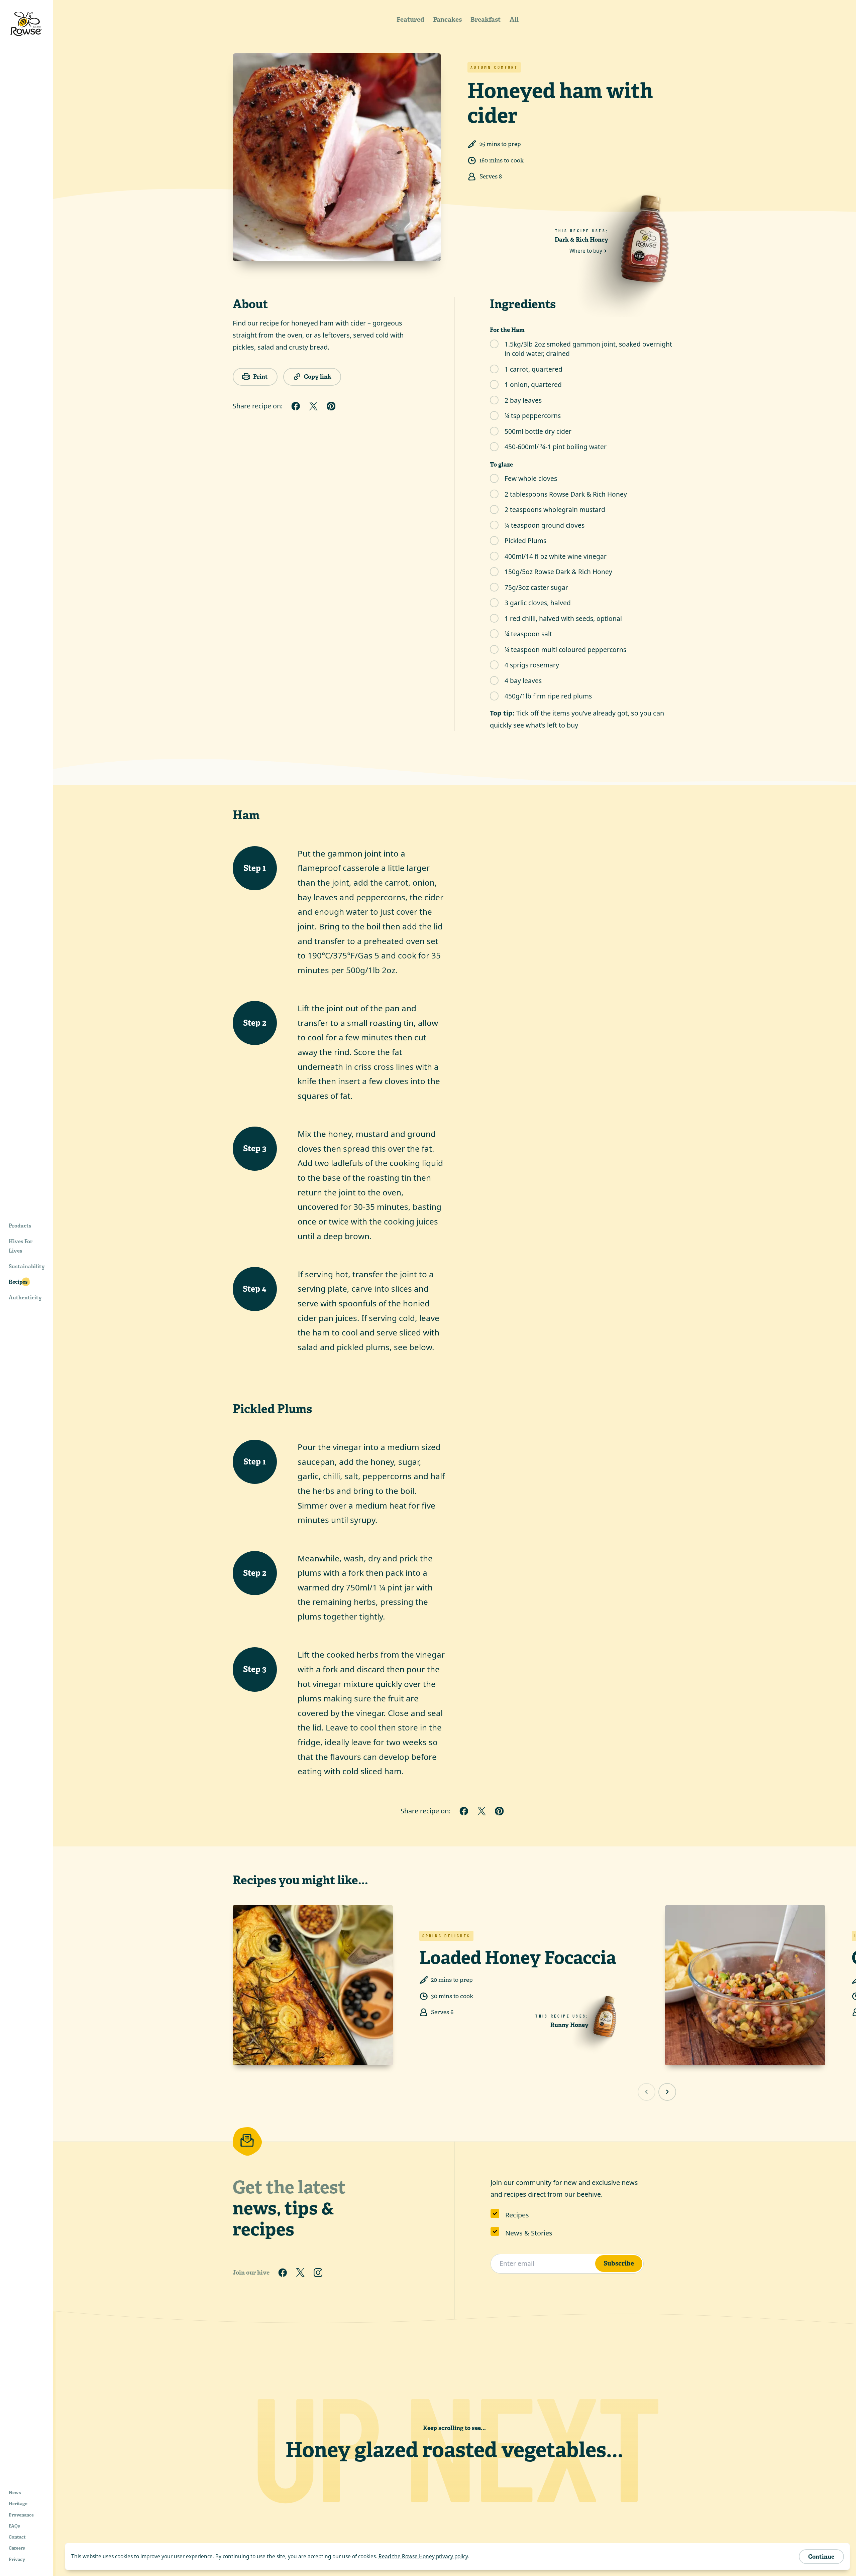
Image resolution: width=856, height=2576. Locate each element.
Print (260, 376)
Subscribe (619, 2263)
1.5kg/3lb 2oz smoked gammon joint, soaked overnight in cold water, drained (588, 349)
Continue (821, 2556)
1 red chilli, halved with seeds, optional (563, 618)
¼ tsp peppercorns (533, 416)
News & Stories (529, 2233)
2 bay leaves (523, 400)
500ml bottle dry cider (538, 431)
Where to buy (586, 251)
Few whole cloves (531, 478)
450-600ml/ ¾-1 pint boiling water (556, 447)
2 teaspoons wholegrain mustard (555, 509)
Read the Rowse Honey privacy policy (423, 2556)
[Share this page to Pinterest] (331, 406)
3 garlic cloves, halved (538, 603)
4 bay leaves (523, 681)
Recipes (517, 2215)
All (514, 20)
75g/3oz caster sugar (536, 587)
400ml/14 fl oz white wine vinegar (556, 556)
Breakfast (486, 20)
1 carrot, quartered (533, 369)
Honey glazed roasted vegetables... (454, 2450)
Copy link (318, 376)
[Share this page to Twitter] (313, 406)
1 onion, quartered (533, 384)
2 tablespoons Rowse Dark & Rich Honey (566, 494)
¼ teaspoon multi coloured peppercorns (565, 650)
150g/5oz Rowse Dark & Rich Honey (558, 572)
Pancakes (447, 20)
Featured (410, 20)
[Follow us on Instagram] (318, 2272)
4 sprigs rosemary (532, 665)
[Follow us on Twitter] (300, 2272)
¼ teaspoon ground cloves (545, 525)
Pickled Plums (525, 541)
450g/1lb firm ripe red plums (548, 696)
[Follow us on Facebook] (283, 2272)
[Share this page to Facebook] (296, 406)
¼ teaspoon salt (528, 634)
